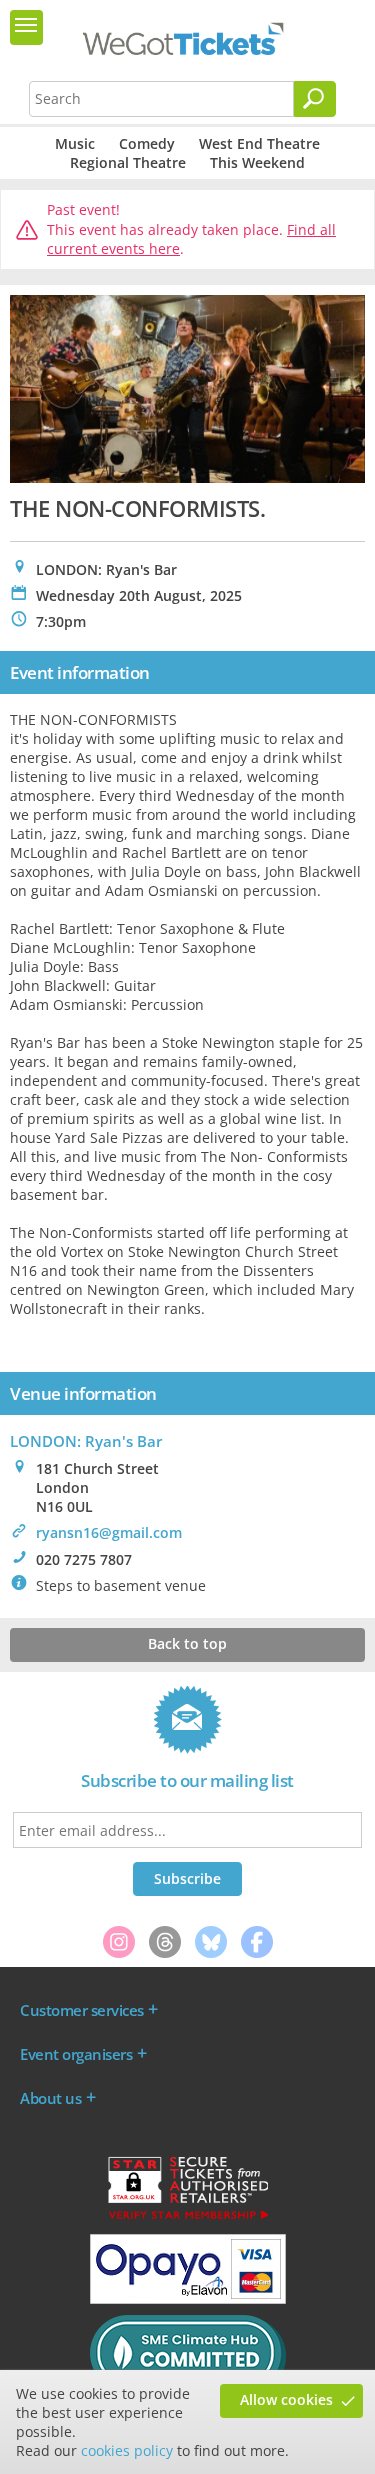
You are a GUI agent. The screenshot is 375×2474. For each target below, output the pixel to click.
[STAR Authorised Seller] (188, 2218)
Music (75, 143)
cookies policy (127, 2450)
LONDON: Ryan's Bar (86, 1441)
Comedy (147, 143)
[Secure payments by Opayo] (188, 2299)
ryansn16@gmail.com (109, 1532)
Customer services (82, 2010)
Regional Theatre (128, 162)
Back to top (187, 1643)
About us (50, 2098)
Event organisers (76, 2054)
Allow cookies (286, 2399)
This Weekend (257, 162)
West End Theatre (259, 143)
